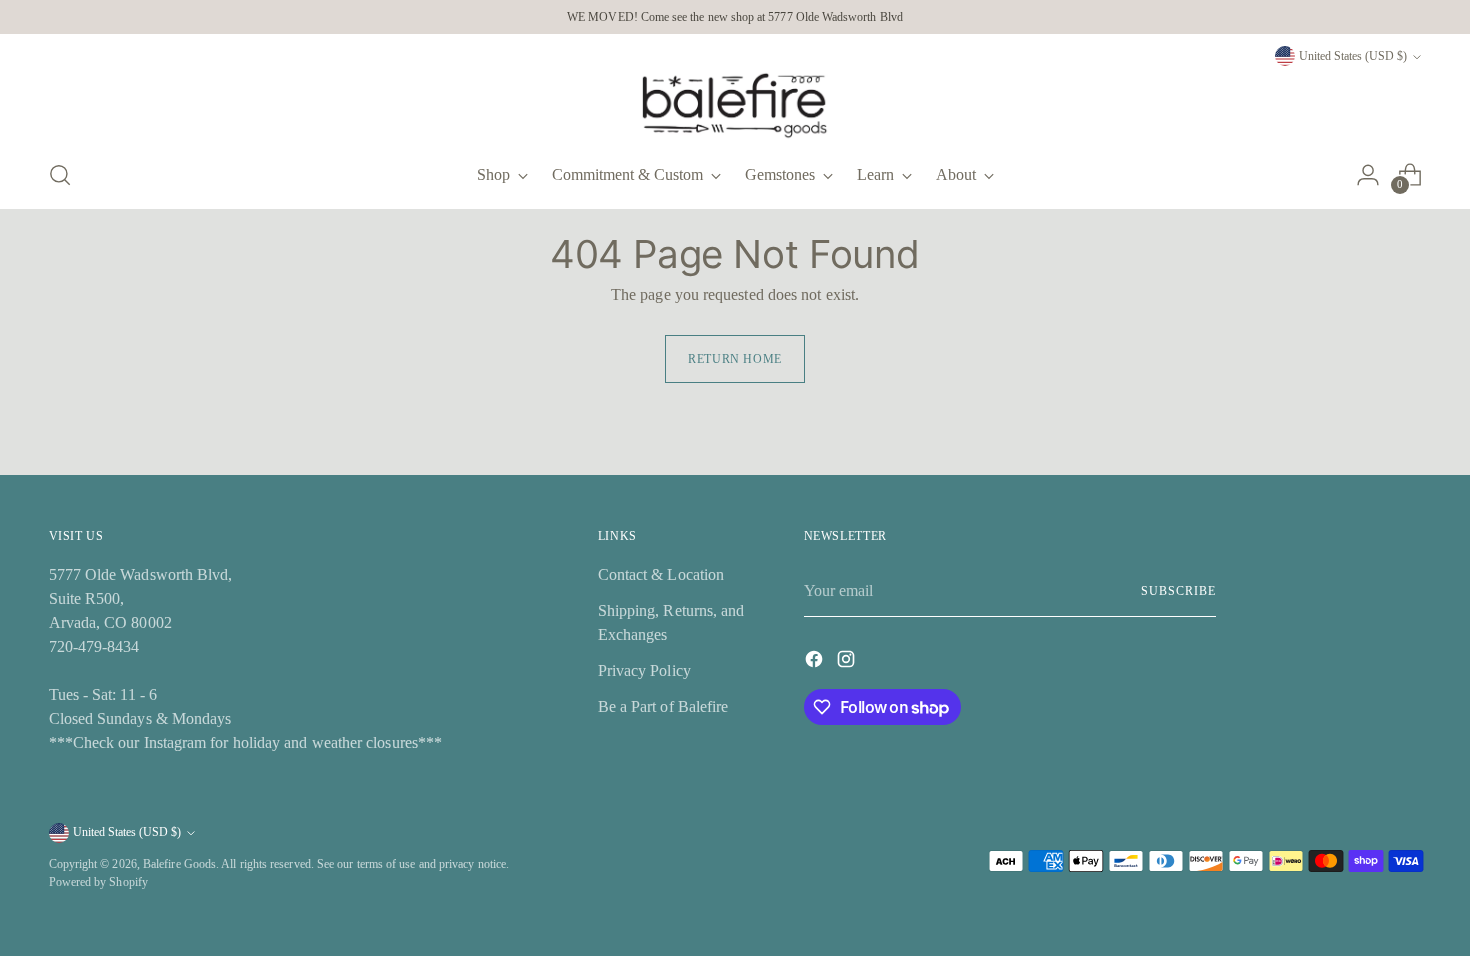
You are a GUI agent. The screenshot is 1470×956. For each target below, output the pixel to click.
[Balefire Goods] (735, 105)
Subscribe (1178, 591)
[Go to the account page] (1368, 175)
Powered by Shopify (98, 882)
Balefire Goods (179, 864)
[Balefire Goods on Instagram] (848, 662)
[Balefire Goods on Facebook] (816, 662)
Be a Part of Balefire (663, 706)
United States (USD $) (1353, 56)
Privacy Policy (644, 670)
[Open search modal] (60, 175)
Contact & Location (661, 574)
